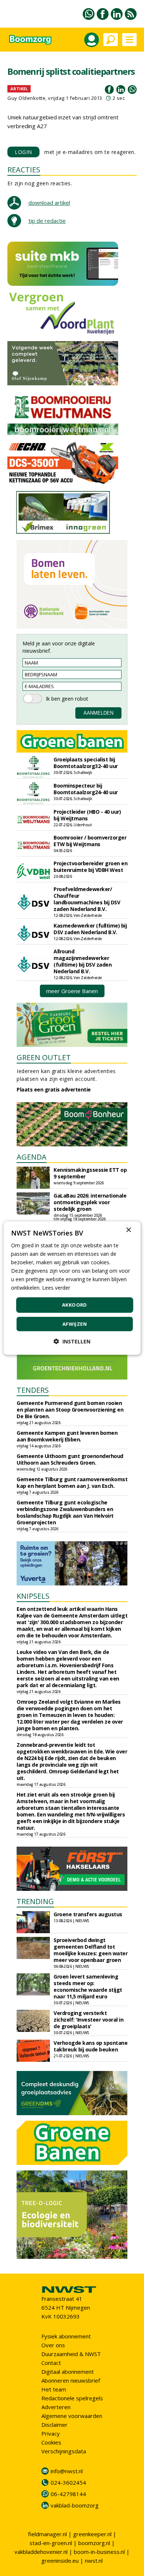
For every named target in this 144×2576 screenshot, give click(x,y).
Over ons (53, 2345)
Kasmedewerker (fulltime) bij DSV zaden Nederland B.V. (90, 929)
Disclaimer (54, 2425)
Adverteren (56, 2407)
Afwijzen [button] (75, 1324)
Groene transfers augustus (88, 1914)
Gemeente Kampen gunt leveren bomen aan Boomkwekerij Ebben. (67, 1436)
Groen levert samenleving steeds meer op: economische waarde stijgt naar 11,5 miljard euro (88, 1986)
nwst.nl (94, 2561)
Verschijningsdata (64, 2451)
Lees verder (56, 1288)
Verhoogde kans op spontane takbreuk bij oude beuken (90, 2046)
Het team (54, 2389)
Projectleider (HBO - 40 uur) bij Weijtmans (87, 815)
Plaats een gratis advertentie (54, 1089)
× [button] (128, 1230)
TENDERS (33, 1390)
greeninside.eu (60, 2561)
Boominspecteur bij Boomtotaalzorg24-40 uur (86, 789)
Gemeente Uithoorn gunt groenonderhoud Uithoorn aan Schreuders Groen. (70, 1459)
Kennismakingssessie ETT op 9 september (90, 1173)
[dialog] (72, 1288)
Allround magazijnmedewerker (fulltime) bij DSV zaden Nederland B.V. (83, 961)
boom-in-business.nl (99, 2552)
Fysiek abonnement (66, 2336)
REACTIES (24, 170)
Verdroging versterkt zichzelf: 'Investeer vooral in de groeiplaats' (88, 2020)
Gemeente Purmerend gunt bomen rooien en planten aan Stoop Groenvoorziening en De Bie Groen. (70, 1410)
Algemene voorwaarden (72, 2416)
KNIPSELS (33, 1596)
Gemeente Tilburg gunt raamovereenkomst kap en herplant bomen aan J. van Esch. (72, 1482)
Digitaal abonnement (68, 2372)
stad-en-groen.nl (51, 2543)
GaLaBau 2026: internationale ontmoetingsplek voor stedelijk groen (90, 1202)
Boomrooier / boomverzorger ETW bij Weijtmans (90, 841)
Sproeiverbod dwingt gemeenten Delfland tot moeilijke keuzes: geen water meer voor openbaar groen (90, 1950)
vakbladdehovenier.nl (41, 2552)
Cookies (51, 2442)
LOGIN (23, 152)
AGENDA (32, 1157)
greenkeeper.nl (92, 2534)
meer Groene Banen (72, 991)
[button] (72, 1341)
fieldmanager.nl (47, 2534)
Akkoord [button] (75, 1305)
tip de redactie (47, 221)
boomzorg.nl (94, 2543)
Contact (51, 2363)
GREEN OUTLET (44, 1057)
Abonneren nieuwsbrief (71, 2380)
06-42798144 (68, 2494)
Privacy (51, 2433)
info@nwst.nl (67, 2471)
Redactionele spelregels (72, 2398)
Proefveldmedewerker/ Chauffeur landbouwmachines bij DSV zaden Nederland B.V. (87, 899)
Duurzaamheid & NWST (71, 2354)
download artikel (49, 203)
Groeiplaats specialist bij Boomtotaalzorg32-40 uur (86, 763)
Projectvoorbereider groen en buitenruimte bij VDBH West (90, 867)
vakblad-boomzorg (75, 2505)
